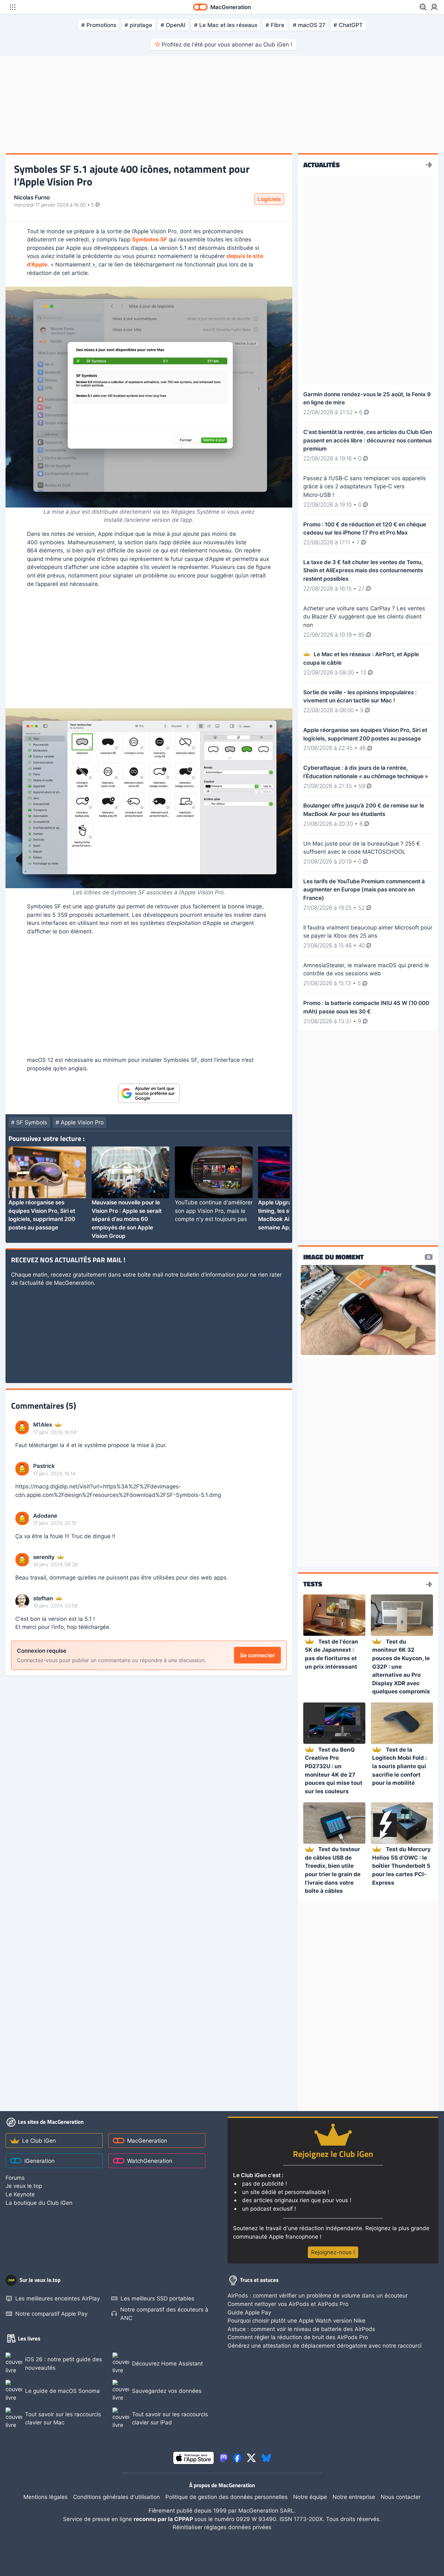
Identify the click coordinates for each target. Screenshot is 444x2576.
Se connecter (257, 1655)
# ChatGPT (348, 25)
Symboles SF (150, 239)
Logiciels (269, 199)
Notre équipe (310, 2497)
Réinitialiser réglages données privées (222, 2527)
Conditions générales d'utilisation (117, 2497)
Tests (313, 1584)
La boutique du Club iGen (39, 2203)
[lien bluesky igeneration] (266, 2458)
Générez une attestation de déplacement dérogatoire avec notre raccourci (325, 2346)
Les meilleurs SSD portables (157, 2298)
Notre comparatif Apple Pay (51, 2314)
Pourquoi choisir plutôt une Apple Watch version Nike (296, 2320)
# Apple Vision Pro (80, 1122)
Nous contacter (401, 2497)
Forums (15, 2178)
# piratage (138, 25)
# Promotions (99, 25)
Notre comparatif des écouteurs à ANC (164, 2314)
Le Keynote (20, 2194)
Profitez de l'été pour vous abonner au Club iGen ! (227, 44)
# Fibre (275, 25)
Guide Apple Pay (249, 2312)
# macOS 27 (309, 25)
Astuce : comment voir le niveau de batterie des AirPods (301, 2329)
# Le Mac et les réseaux (226, 25)
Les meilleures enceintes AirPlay (58, 2298)
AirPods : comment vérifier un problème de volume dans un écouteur (318, 2295)
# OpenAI (173, 25)
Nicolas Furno (32, 197)
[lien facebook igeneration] (237, 2458)
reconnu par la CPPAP (164, 2519)
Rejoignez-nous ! (333, 2252)
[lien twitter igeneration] (251, 2458)
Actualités (321, 165)
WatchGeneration (150, 2161)
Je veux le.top (24, 2186)
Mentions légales (46, 2497)
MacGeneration (147, 2141)
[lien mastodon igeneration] (224, 2458)
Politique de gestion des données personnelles (227, 2497)
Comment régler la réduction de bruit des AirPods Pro (298, 2337)
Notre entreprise (354, 2497)
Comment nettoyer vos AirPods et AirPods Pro (288, 2304)
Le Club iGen (39, 2141)
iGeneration (39, 2161)
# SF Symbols (29, 1122)
